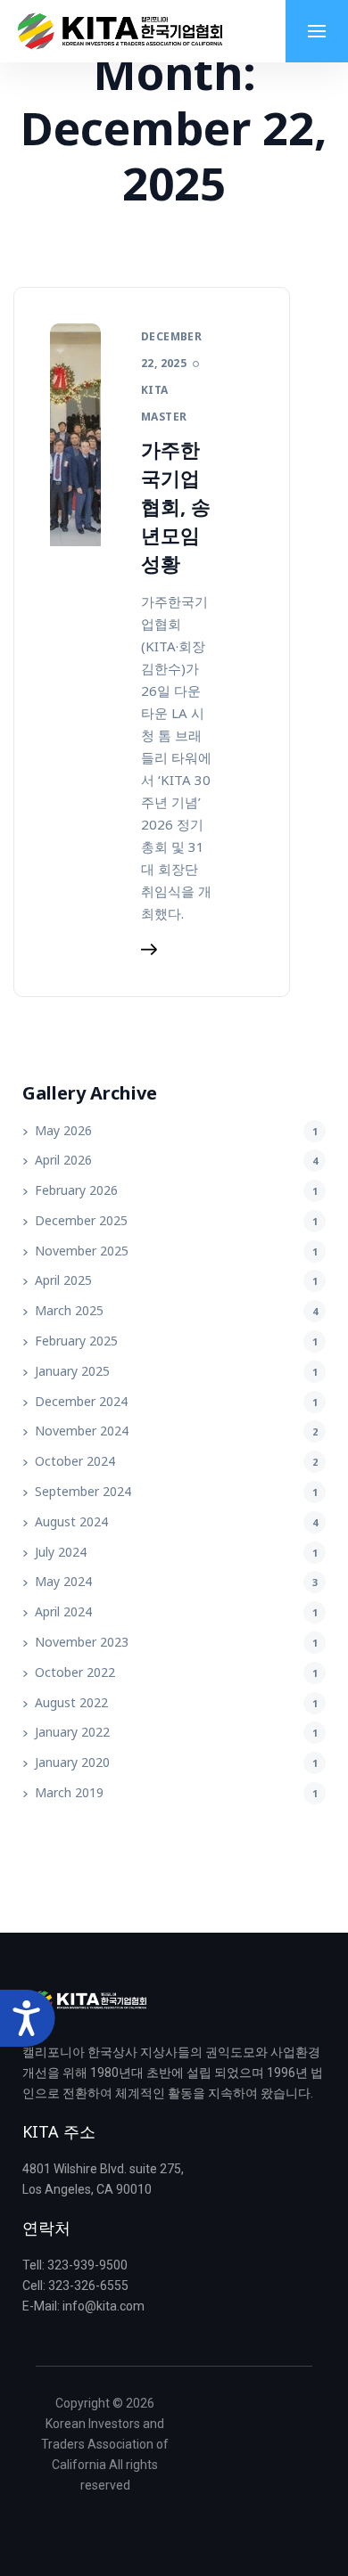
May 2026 (63, 1130)
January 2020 (72, 1762)
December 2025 (81, 1220)
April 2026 (63, 1160)
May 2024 (63, 1581)
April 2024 (63, 1611)
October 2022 (75, 1672)
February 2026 (76, 1190)
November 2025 (82, 1251)
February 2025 (76, 1341)
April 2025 (63, 1280)
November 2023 (82, 1642)
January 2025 (72, 1371)
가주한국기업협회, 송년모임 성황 (176, 506)
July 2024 (61, 1552)
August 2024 (71, 1521)
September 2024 (83, 1491)
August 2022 (71, 1702)
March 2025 (69, 1310)
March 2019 (69, 1792)
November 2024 (82, 1431)
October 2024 (75, 1461)
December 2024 (81, 1401)
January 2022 (72, 1732)
